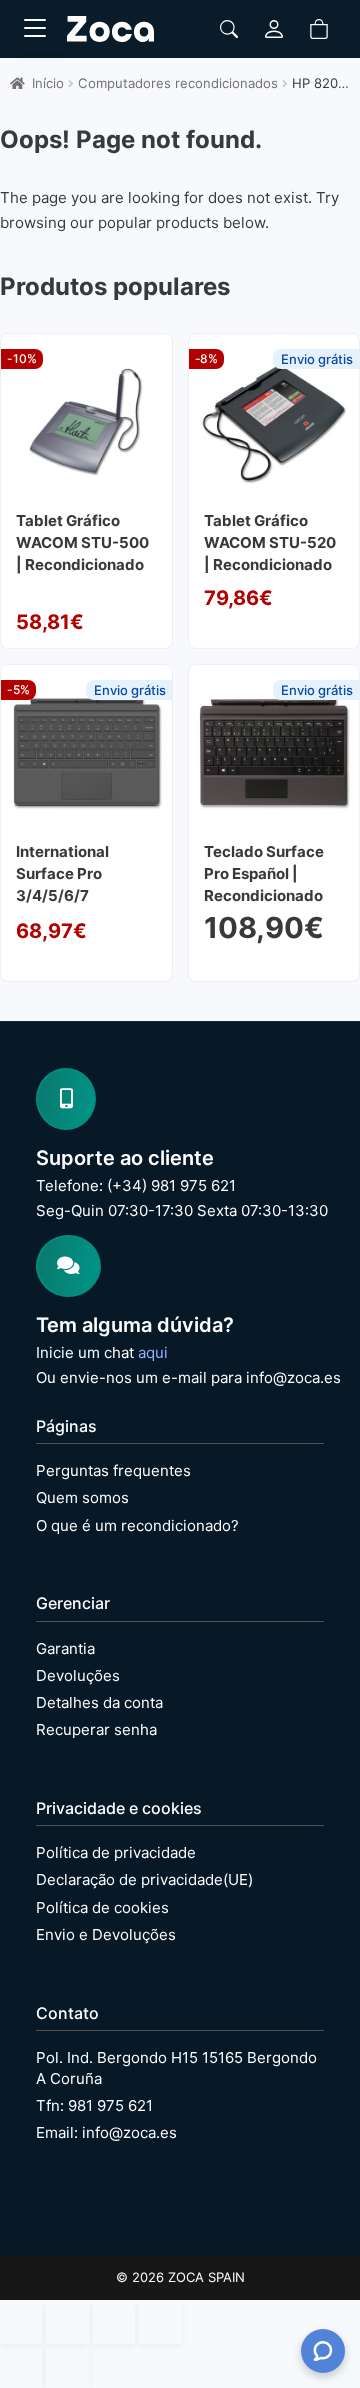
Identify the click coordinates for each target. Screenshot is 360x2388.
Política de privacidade (116, 1852)
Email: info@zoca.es (106, 2132)
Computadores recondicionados (178, 83)
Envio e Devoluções (106, 1934)
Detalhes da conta (99, 1702)
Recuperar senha (96, 1729)
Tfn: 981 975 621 (94, 2105)
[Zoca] (110, 28)
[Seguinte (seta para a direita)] (67, 2366)
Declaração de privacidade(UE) (144, 1879)
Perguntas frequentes (113, 1470)
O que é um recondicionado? (137, 1525)
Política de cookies (102, 1907)
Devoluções (78, 1675)
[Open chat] (323, 2351)
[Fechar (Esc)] (160, 2322)
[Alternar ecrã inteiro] (67, 2322)
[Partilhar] (114, 2322)
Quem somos (82, 1497)
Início (48, 83)
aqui (153, 1352)
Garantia (65, 1648)
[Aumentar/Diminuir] (21, 2322)
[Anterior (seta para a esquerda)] (21, 2366)
